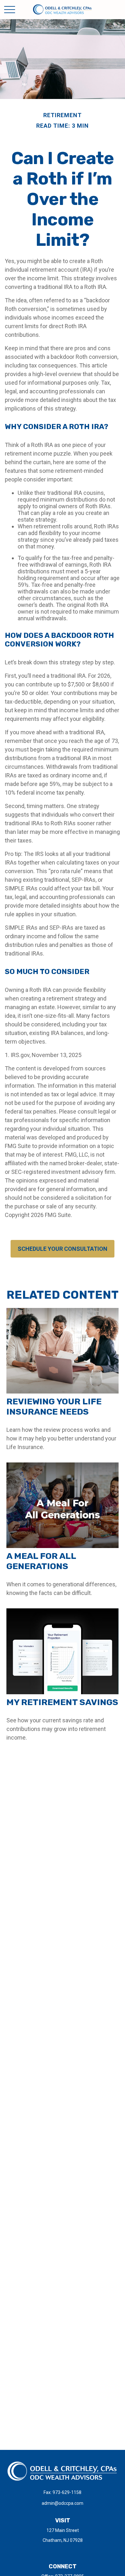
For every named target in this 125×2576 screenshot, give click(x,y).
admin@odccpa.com (63, 2503)
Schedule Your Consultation (63, 1249)
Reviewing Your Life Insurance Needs (54, 1407)
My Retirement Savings (62, 1702)
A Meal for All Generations (41, 1561)
